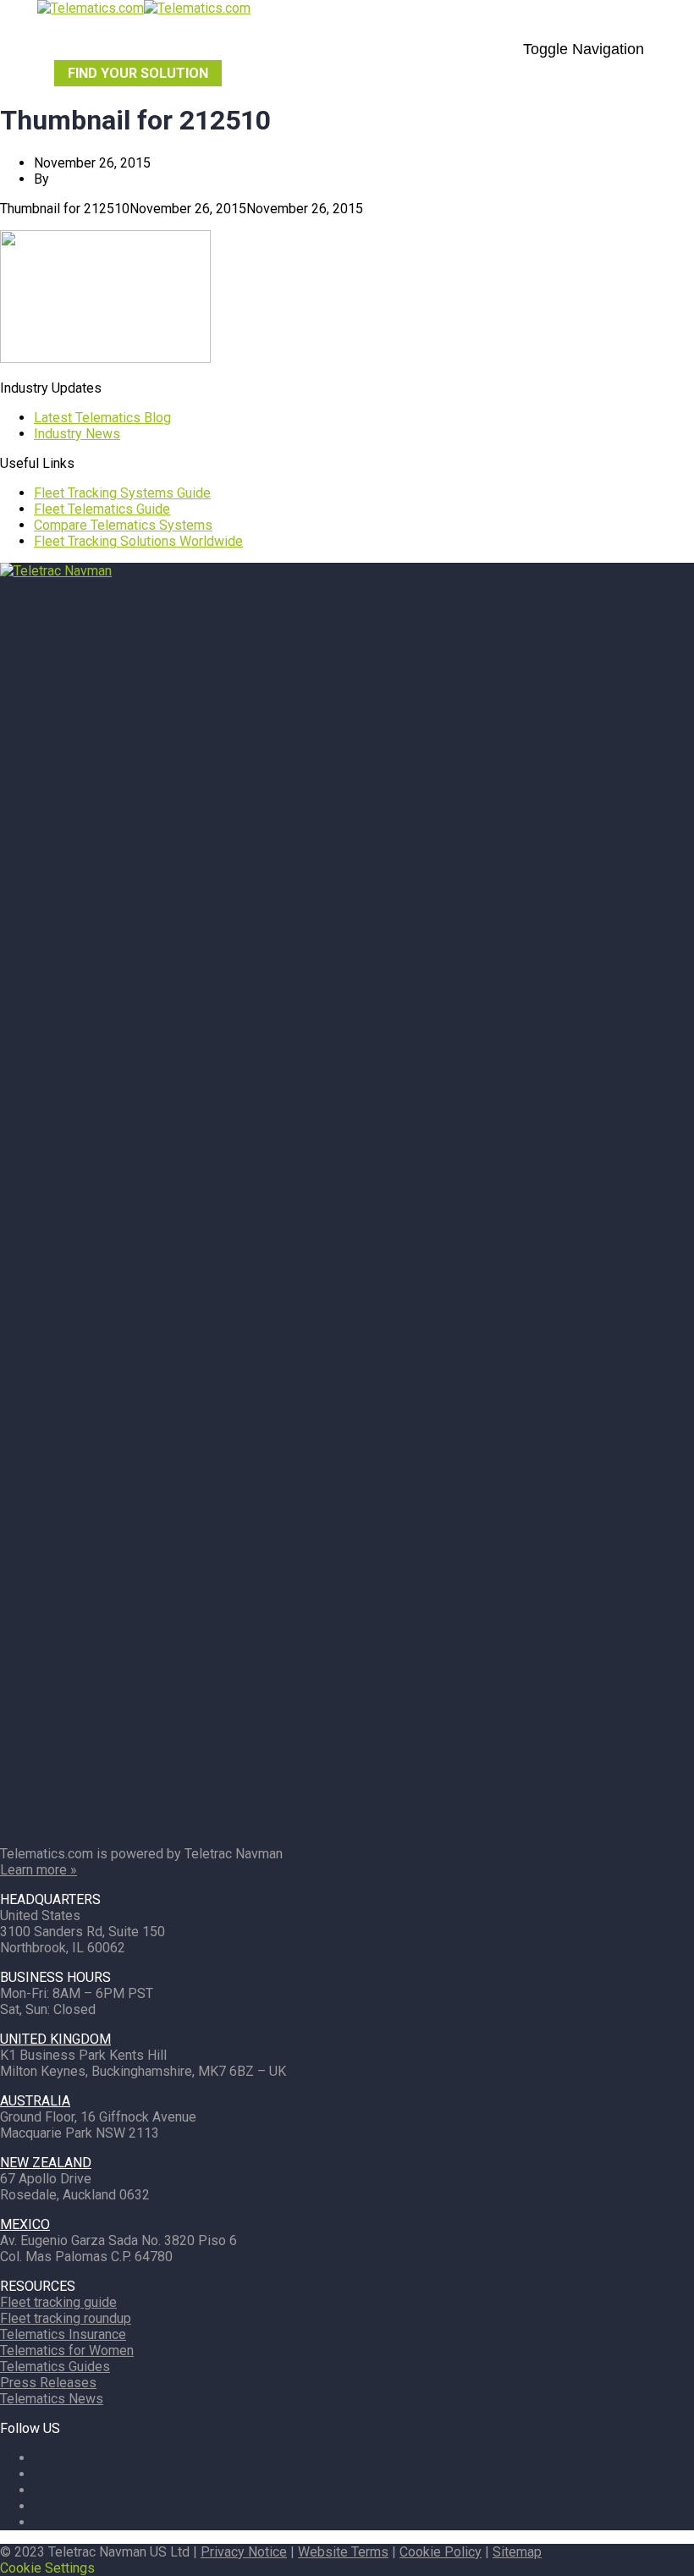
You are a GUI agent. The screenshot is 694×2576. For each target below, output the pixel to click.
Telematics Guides (55, 2367)
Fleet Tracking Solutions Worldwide (138, 541)
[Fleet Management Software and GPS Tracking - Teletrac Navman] (347, 571)
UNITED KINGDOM (55, 2039)
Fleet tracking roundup (66, 2318)
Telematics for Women (67, 2350)
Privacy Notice (244, 2552)
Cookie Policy (441, 2552)
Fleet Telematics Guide (102, 509)
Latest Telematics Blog (102, 418)
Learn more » (39, 1870)
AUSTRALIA (35, 2101)
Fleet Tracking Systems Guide (122, 493)
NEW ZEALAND (46, 2163)
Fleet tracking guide (58, 2302)
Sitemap (517, 2552)
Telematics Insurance (63, 2334)
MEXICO (25, 2224)
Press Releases (48, 2383)
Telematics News (52, 2399)
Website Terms (343, 2552)
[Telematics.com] (144, 8)
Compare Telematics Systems (123, 525)
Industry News (77, 434)
